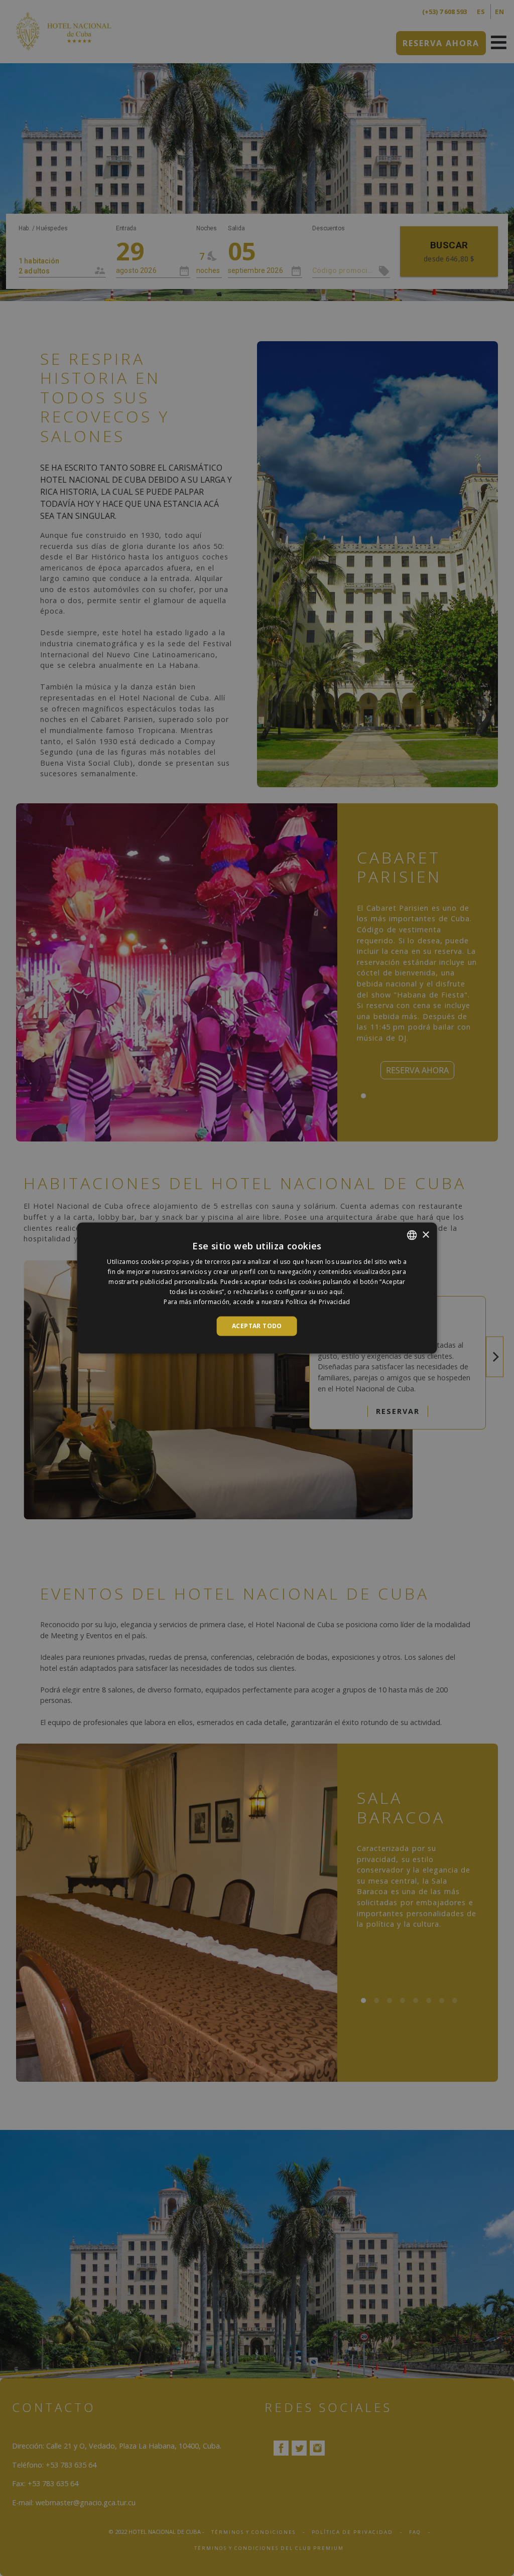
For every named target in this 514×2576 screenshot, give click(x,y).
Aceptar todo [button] (257, 1326)
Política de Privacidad (318, 1301)
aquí (336, 1291)
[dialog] (257, 1288)
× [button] (425, 1235)
